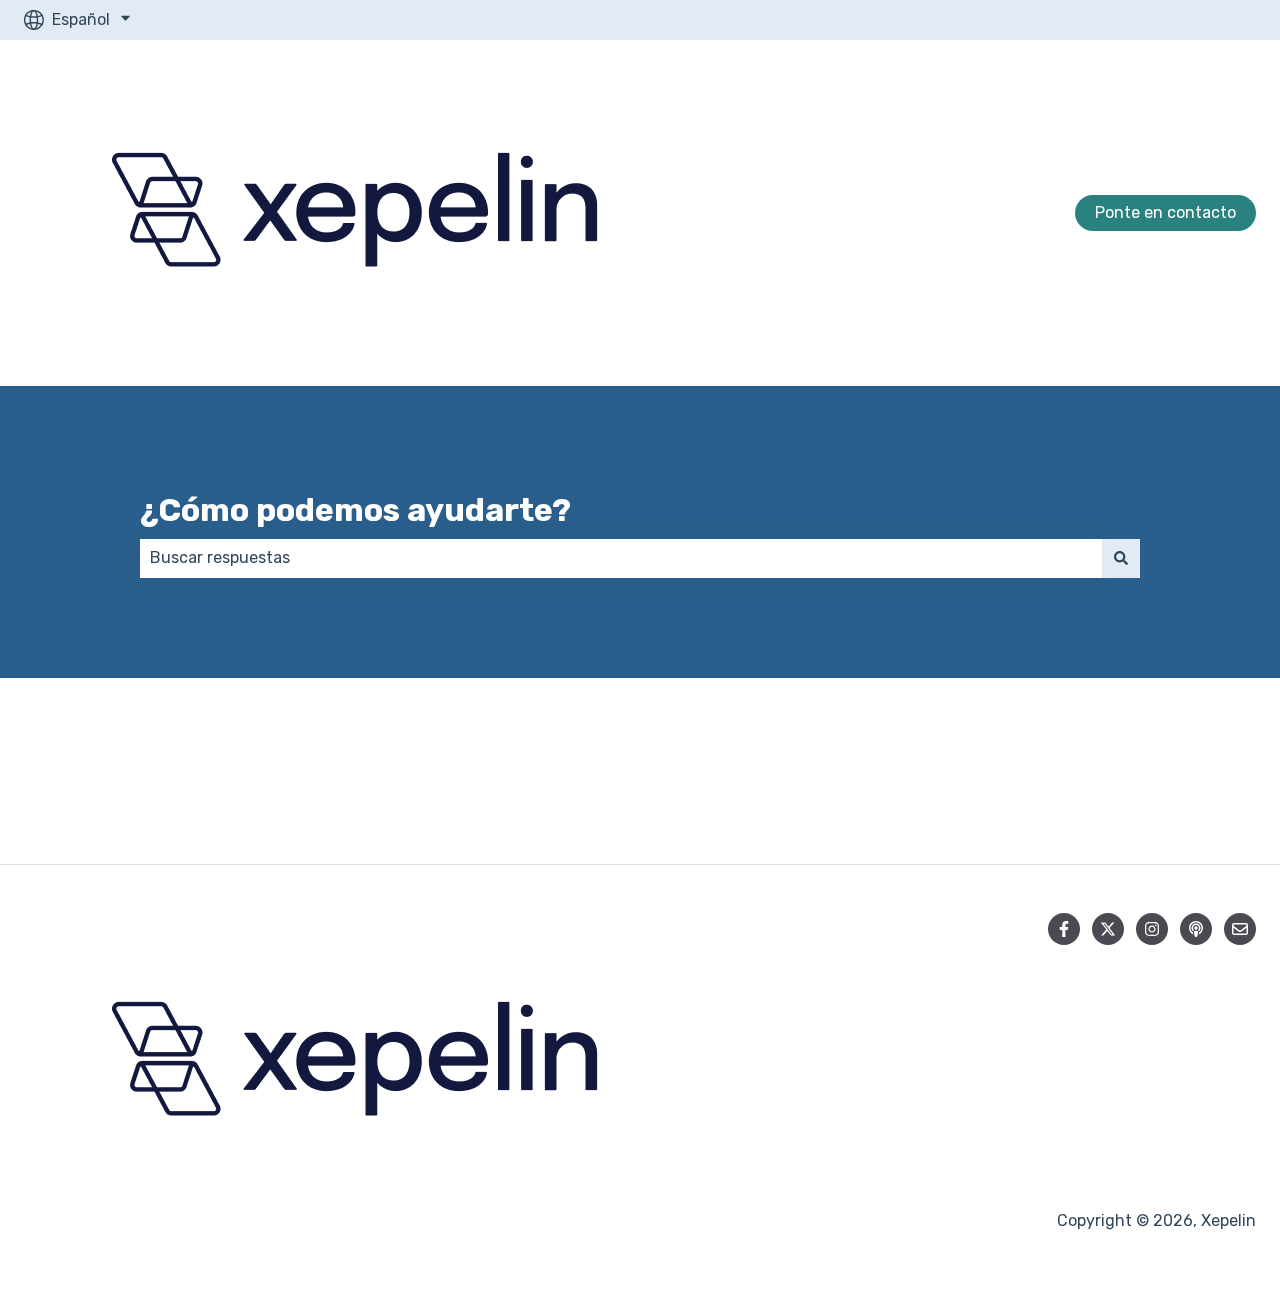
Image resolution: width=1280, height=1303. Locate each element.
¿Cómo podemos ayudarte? (355, 510)
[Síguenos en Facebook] (1064, 929)
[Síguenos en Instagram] (1152, 929)
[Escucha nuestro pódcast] (1196, 929)
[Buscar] (1121, 558)
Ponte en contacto (1165, 212)
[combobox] (621, 558)
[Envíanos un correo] (1240, 929)
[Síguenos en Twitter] (1108, 929)
